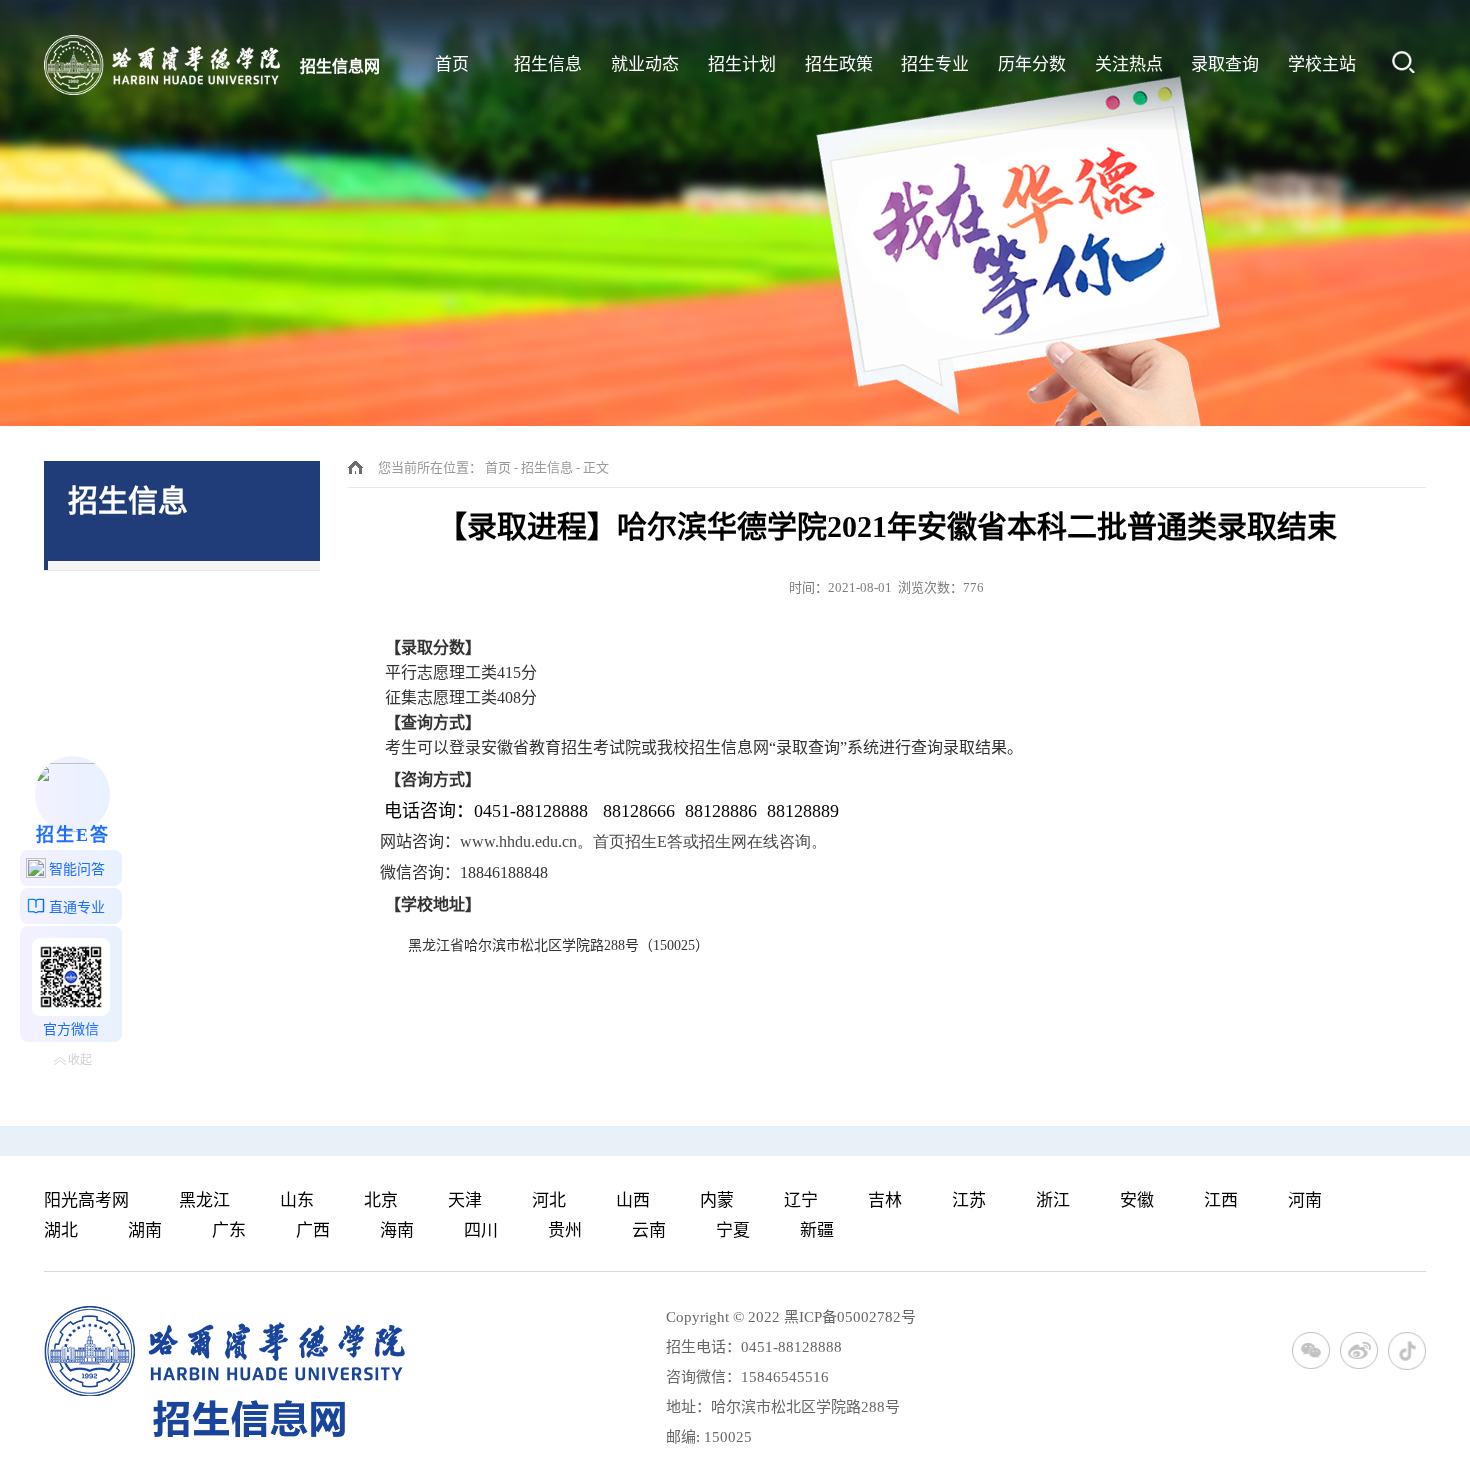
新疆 (817, 1230)
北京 (381, 1200)
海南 (397, 1230)
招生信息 (547, 467)
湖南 (145, 1230)
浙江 (1053, 1200)
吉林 (885, 1200)
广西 (313, 1230)
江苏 (969, 1200)
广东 (229, 1230)
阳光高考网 (86, 1200)
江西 (1221, 1200)
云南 (649, 1230)
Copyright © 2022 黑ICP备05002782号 (791, 1317)
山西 (633, 1200)
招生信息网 (340, 66)
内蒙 (717, 1200)
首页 (498, 467)
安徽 (1137, 1200)
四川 (481, 1230)
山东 (297, 1200)
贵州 (565, 1230)
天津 (465, 1200)
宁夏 (733, 1230)
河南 (1305, 1200)
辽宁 (801, 1200)
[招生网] (162, 64)
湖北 (61, 1230)
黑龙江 (204, 1200)
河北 (549, 1200)
